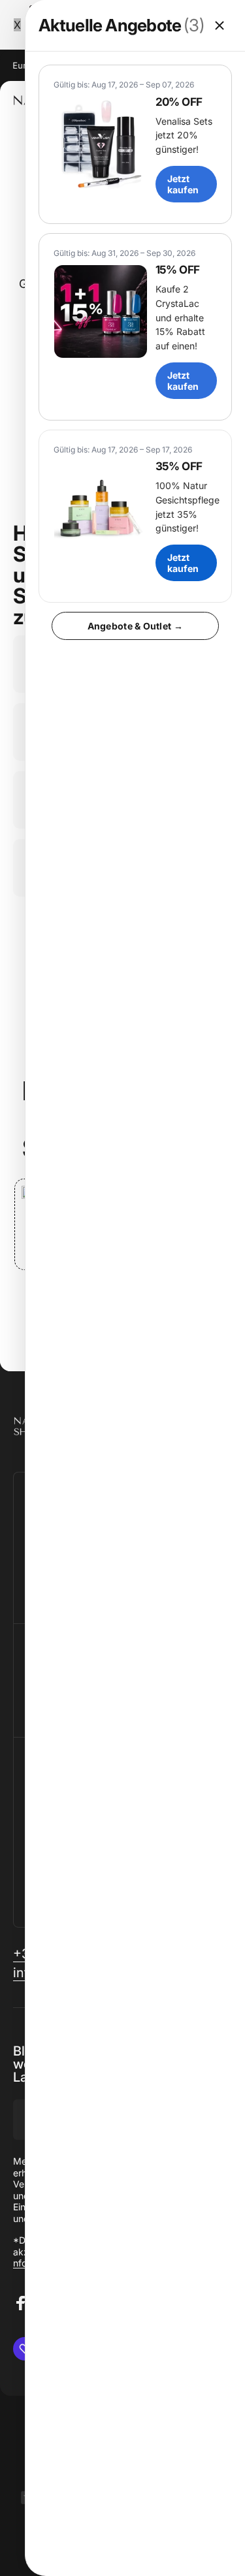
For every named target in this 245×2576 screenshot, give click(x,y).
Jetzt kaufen (183, 184)
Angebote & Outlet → (135, 626)
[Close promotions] (220, 25)
